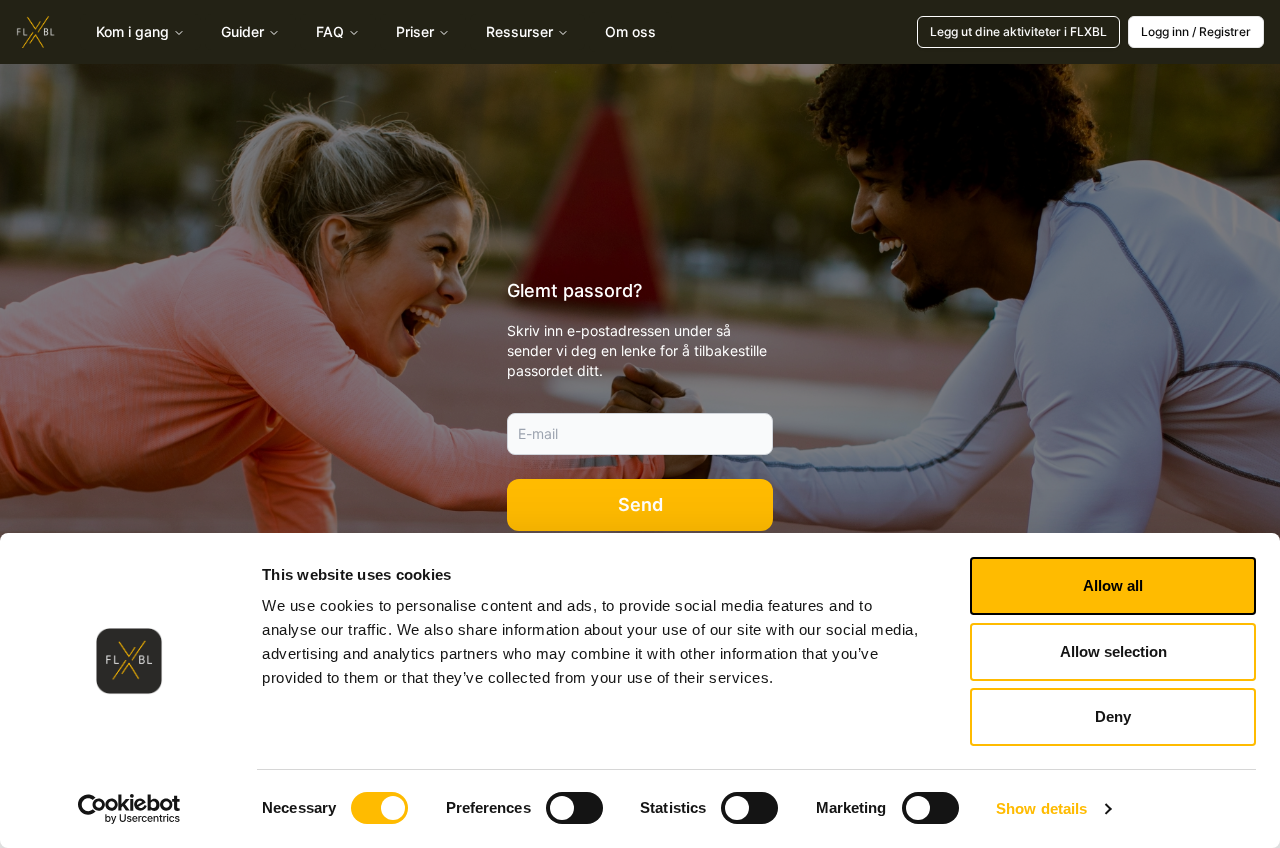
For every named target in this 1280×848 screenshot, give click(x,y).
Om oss (630, 31)
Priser (415, 31)
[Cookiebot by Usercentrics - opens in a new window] (129, 809)
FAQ (330, 31)
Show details (1041, 808)
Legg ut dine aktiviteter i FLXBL (1018, 31)
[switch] (574, 808)
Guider (242, 31)
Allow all (1113, 585)
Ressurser (519, 31)
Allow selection (1113, 651)
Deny (1113, 716)
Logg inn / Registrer (1196, 31)
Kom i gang (132, 31)
